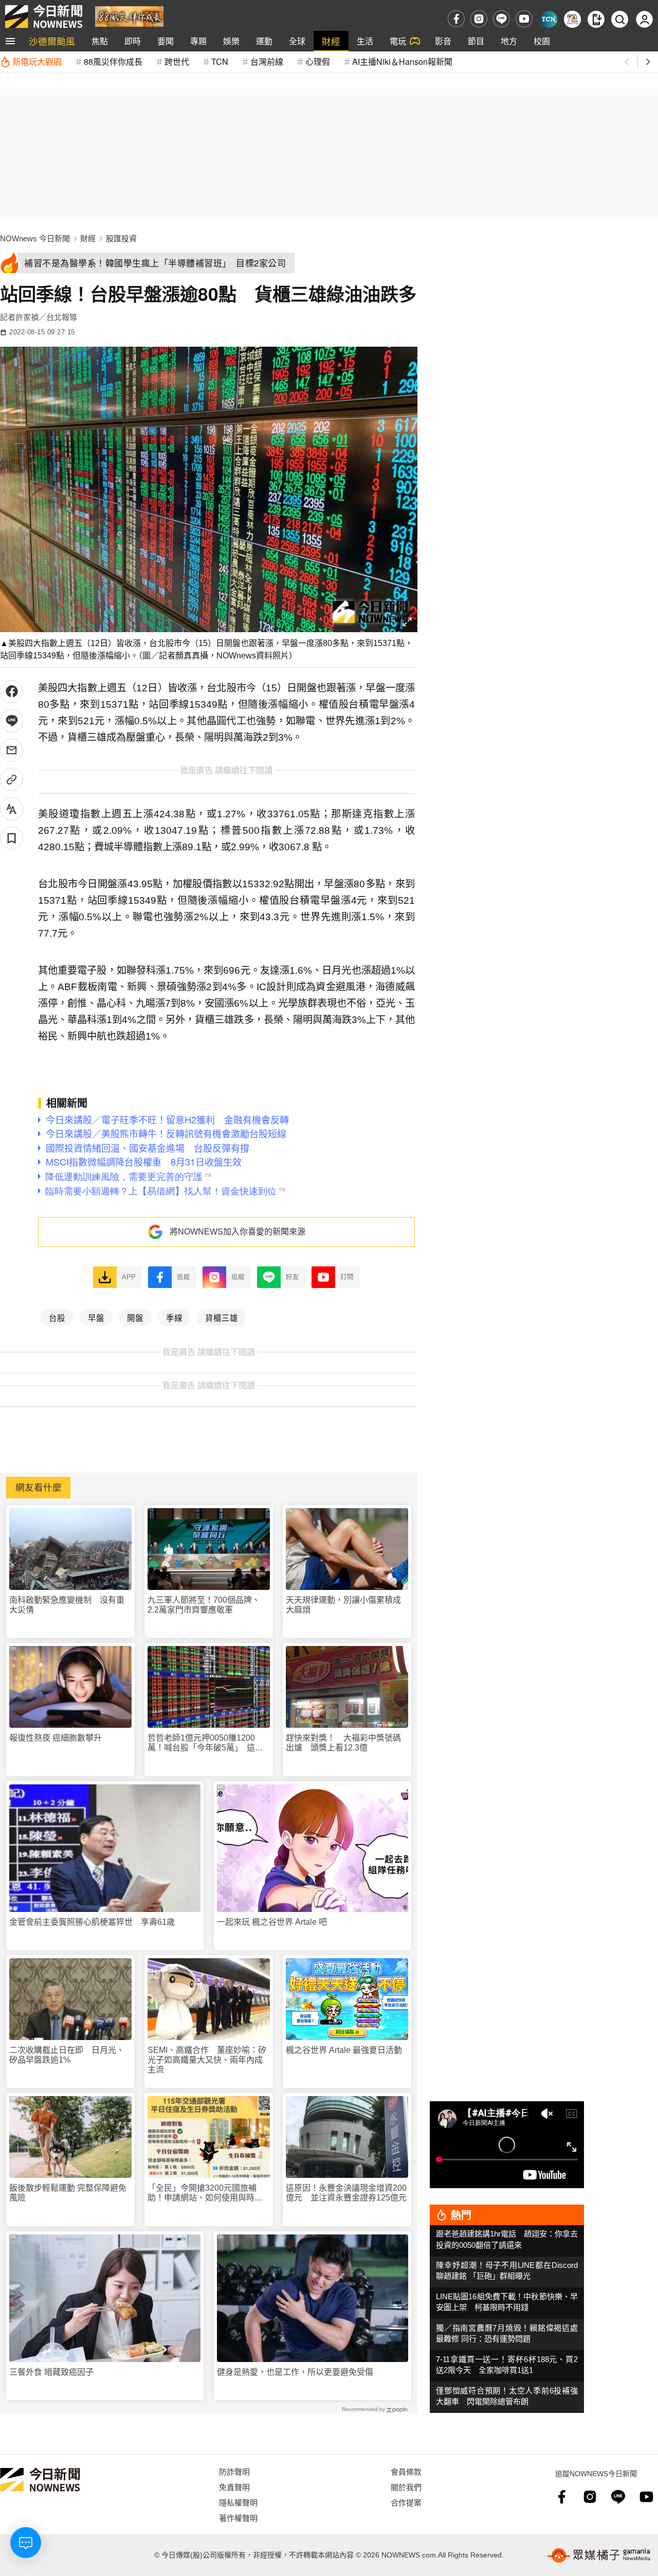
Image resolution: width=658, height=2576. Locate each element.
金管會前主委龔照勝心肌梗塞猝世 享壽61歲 (92, 1922)
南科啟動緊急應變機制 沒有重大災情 (67, 1605)
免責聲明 (234, 2487)
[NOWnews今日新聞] (44, 16)
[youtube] (524, 19)
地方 (509, 41)
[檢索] (620, 19)
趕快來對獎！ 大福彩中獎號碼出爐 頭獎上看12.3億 (343, 1743)
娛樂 (231, 41)
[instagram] (479, 19)
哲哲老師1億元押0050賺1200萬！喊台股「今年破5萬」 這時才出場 (205, 1743)
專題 (198, 41)
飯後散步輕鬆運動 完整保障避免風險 (68, 2193)
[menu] (10, 41)
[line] (501, 19)
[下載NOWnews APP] (596, 19)
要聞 (166, 41)
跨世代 (177, 61)
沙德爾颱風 (52, 41)
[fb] (456, 19)
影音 (443, 41)
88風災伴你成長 (113, 61)
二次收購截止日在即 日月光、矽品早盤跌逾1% (67, 2055)
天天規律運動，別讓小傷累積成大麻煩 (343, 1605)
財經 (331, 41)
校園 (542, 41)
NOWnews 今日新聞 (35, 238)
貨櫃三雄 (222, 1317)
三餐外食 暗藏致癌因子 (51, 2372)
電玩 (398, 41)
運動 (264, 41)
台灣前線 (267, 61)
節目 (476, 41)
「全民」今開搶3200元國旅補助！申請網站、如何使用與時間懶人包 (205, 2193)
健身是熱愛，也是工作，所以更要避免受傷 (295, 2372)
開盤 (135, 1317)
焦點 (100, 41)
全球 (297, 41)
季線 (174, 1317)
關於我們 (406, 2487)
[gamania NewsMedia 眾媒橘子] (599, 2555)
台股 (57, 1317)
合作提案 (406, 2502)
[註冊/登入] (644, 19)
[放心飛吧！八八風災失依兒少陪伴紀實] (129, 16)
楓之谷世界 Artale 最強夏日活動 (344, 2050)
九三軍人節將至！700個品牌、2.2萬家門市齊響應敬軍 (204, 1605)
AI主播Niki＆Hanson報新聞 (402, 61)
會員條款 (406, 2471)
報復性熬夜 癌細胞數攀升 (56, 1738)
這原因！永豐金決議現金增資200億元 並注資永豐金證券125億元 (346, 2193)
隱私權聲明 (238, 2502)
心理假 (318, 61)
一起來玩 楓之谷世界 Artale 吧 (272, 1922)
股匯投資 (121, 238)
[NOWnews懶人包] (572, 19)
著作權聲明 (238, 2518)
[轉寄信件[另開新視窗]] (12, 750)
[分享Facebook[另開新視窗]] (12, 692)
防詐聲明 (234, 2471)
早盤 (96, 1317)
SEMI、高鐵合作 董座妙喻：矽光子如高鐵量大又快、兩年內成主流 (207, 2060)
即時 (133, 41)
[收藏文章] (12, 838)
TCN (220, 61)
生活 (365, 41)
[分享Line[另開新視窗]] (12, 721)
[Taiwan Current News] (549, 19)
